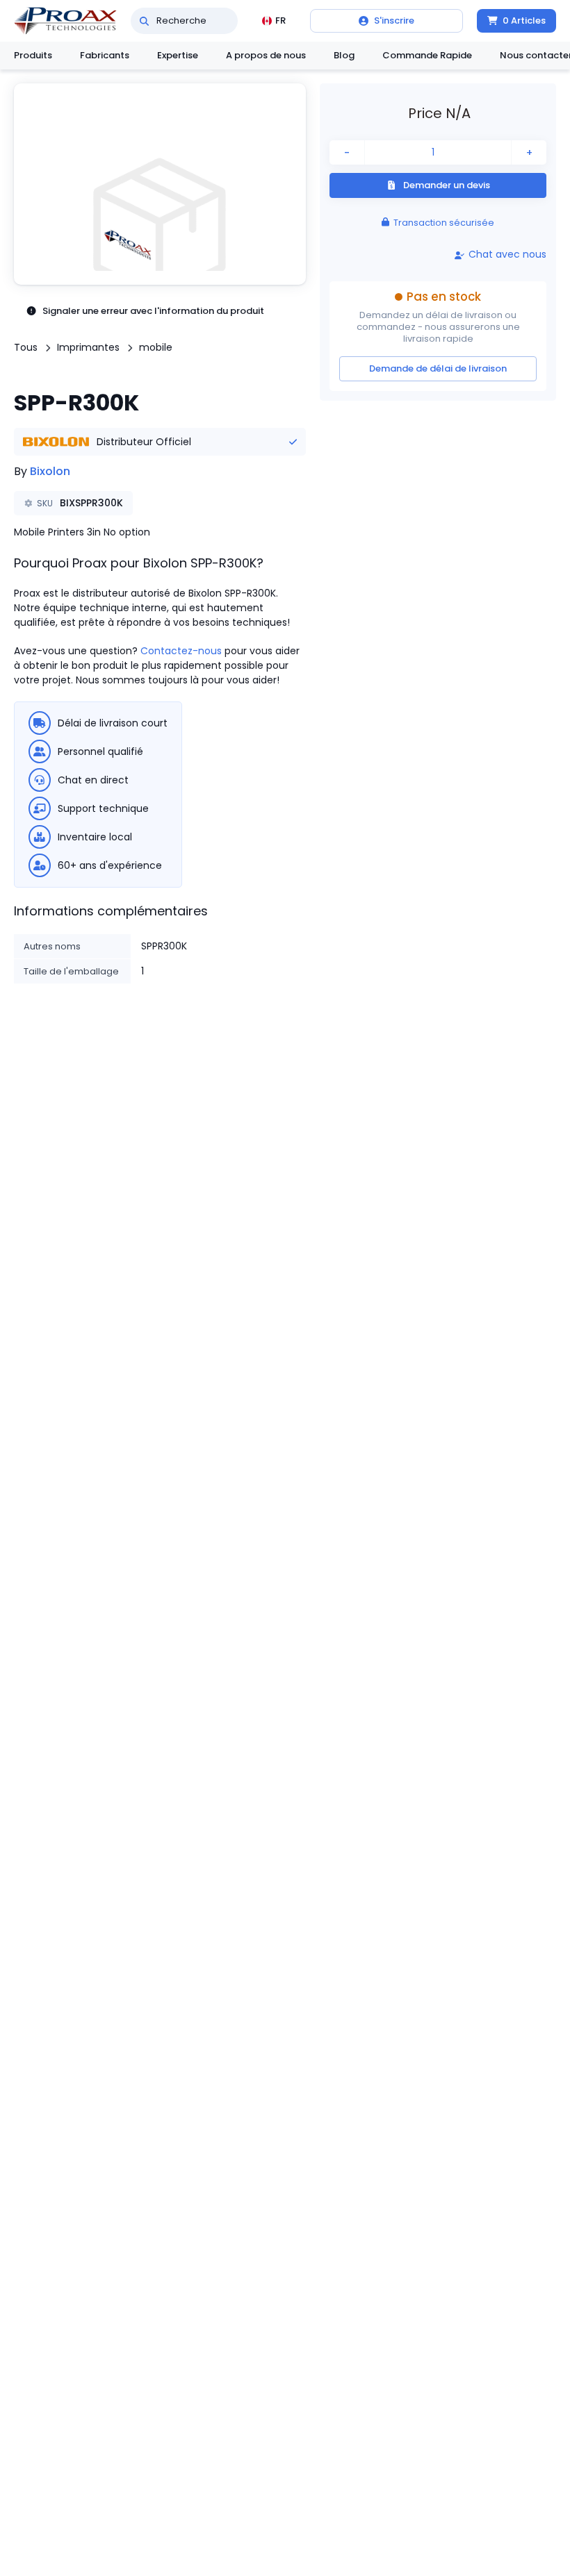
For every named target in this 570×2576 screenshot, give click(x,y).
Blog (344, 55)
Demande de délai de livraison (438, 368)
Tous (26, 347)
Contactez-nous (181, 651)
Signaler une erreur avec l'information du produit (153, 311)
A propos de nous (266, 55)
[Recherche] (144, 21)
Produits (33, 55)
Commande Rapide (427, 55)
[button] (160, 184)
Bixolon (50, 471)
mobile (156, 347)
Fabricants (105, 55)
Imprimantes (88, 347)
